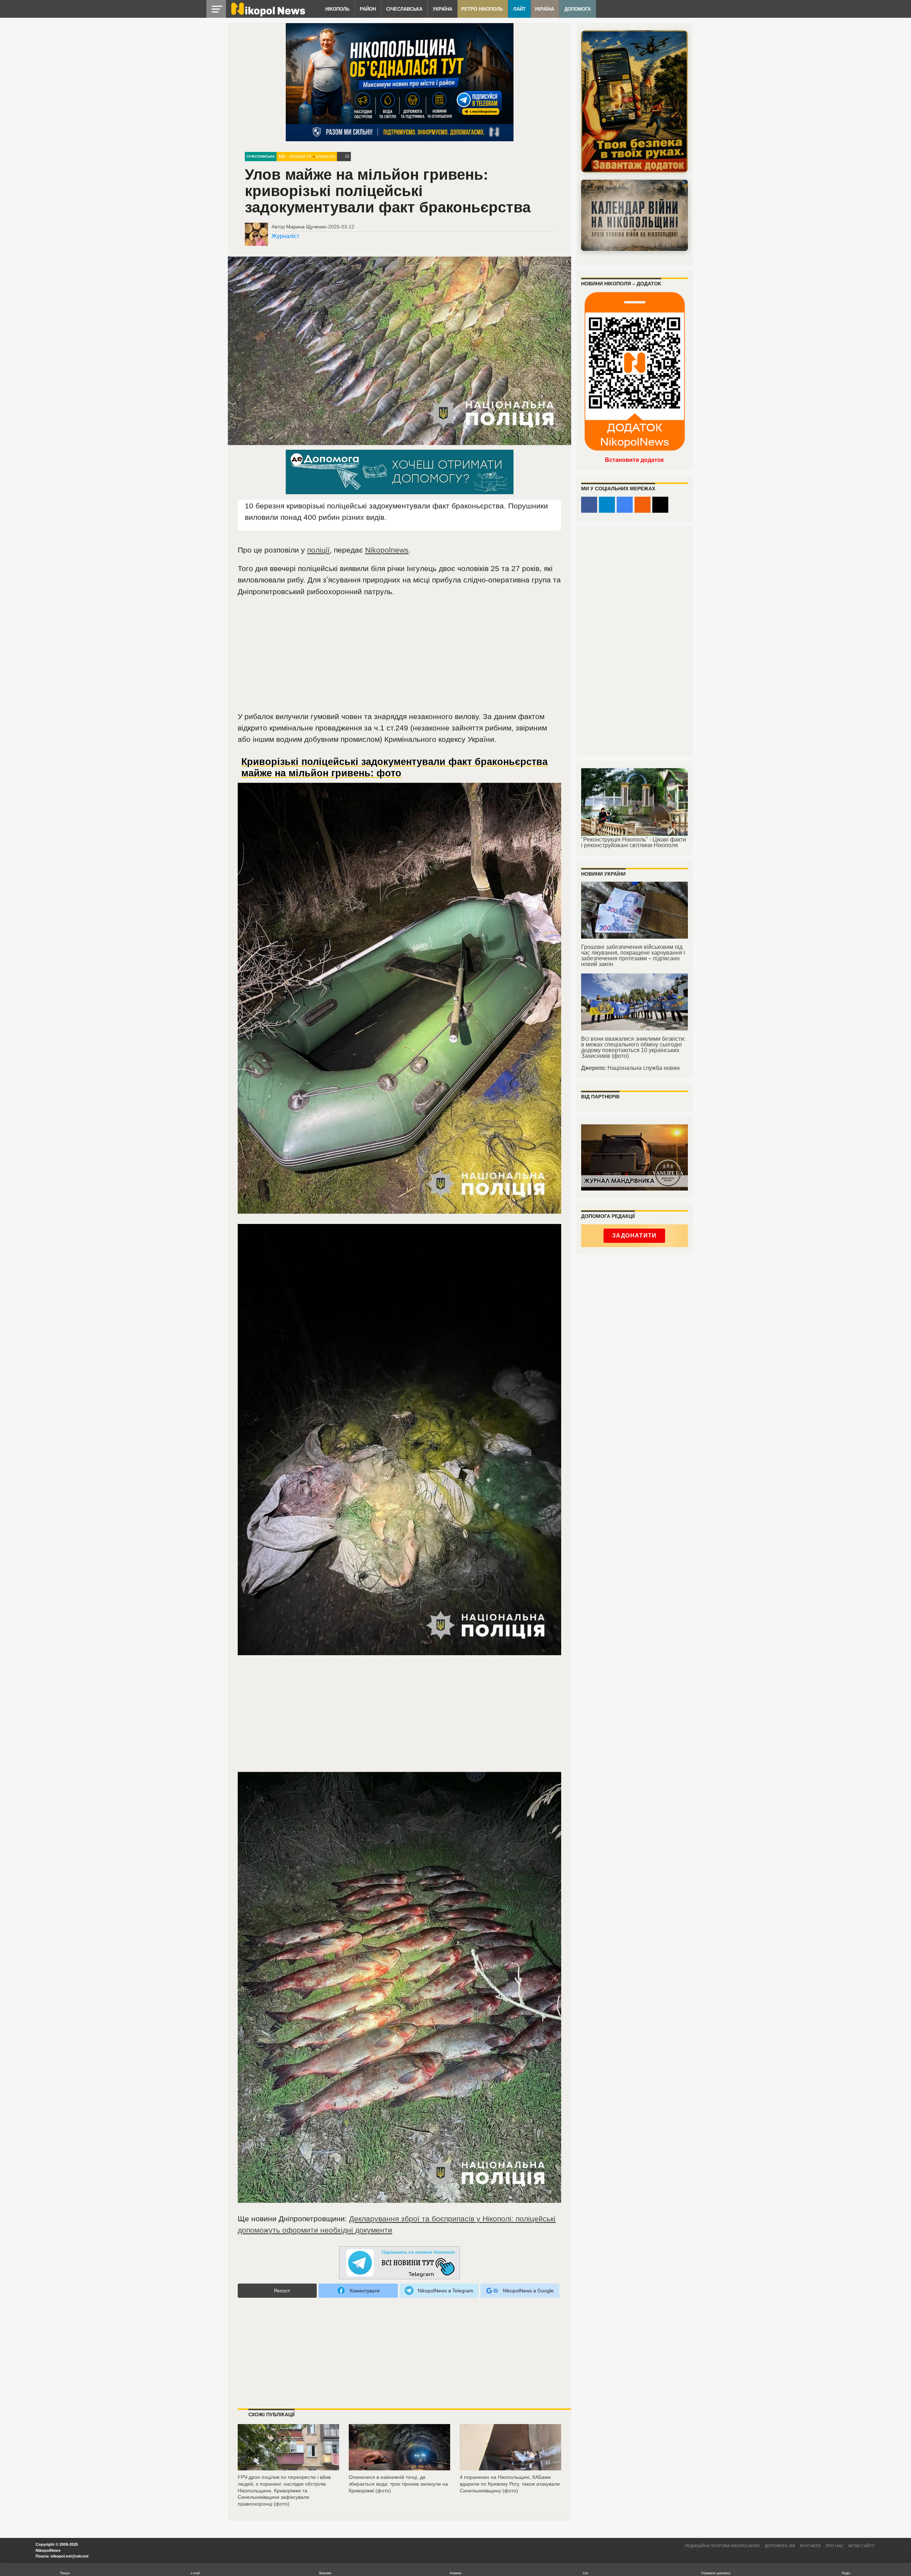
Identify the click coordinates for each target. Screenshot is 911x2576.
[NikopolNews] (400, 2263)
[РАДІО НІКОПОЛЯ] (634, 215)
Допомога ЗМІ (780, 2546)
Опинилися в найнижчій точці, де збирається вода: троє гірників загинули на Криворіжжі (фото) (398, 2484)
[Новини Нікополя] (268, 15)
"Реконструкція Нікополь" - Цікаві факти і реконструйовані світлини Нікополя (634, 842)
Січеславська (404, 9)
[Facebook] (589, 505)
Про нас (834, 2546)
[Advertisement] (400, 657)
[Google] (625, 505)
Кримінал (325, 157)
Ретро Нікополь (482, 9)
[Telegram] (607, 505)
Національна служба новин (644, 1068)
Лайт (519, 9)
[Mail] (660, 505)
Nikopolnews (387, 550)
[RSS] (643, 505)
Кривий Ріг (301, 157)
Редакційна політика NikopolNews (722, 2546)
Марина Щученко (306, 227)
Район (368, 9)
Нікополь (337, 9)
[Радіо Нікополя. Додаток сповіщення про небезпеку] (634, 101)
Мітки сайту (861, 2546)
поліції (318, 550)
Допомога (578, 9)
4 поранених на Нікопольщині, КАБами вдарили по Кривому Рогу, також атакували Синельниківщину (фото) (510, 2484)
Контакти (810, 2546)
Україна (443, 9)
